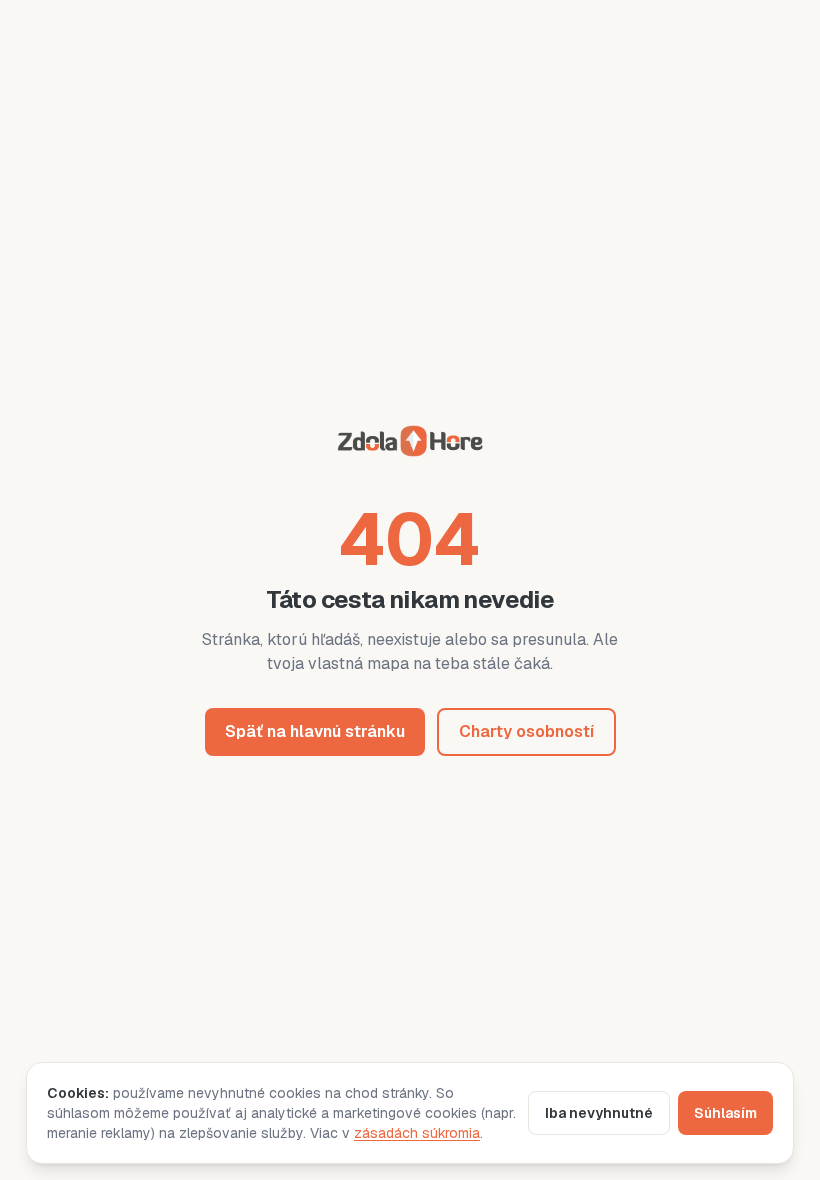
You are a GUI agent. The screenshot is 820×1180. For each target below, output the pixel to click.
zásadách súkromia (417, 1133)
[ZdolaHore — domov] (410, 444)
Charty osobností (526, 731)
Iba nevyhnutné (599, 1113)
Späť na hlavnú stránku (315, 731)
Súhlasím (725, 1113)
